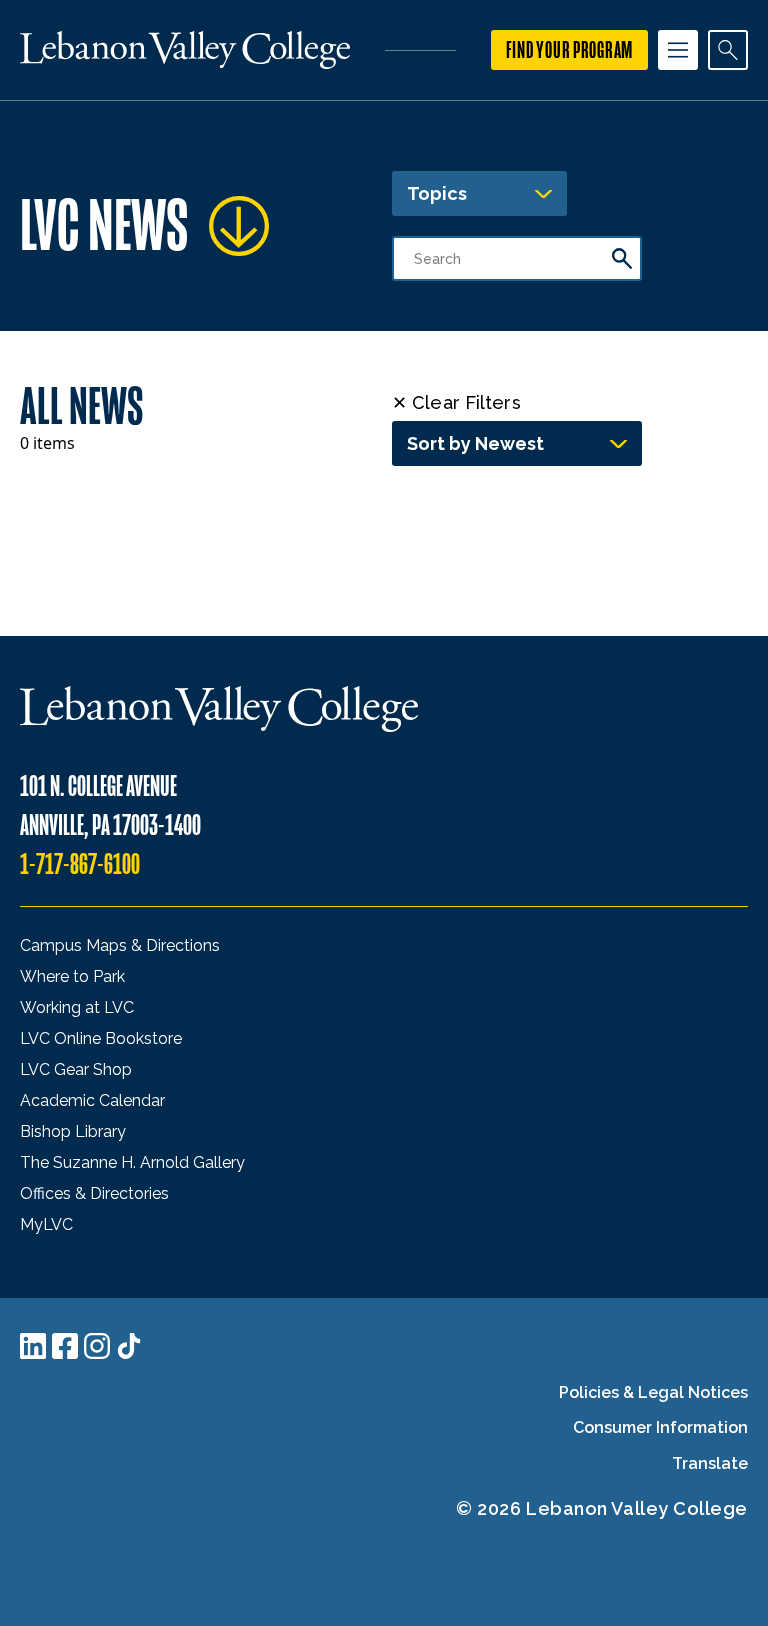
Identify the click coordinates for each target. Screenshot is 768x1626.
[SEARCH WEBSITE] (728, 50)
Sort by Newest (475, 443)
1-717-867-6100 (80, 864)
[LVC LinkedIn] (33, 1346)
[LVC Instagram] (97, 1346)
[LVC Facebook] (65, 1346)
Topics (437, 193)
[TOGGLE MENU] (678, 50)
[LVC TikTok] (129, 1346)
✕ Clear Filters (456, 402)
